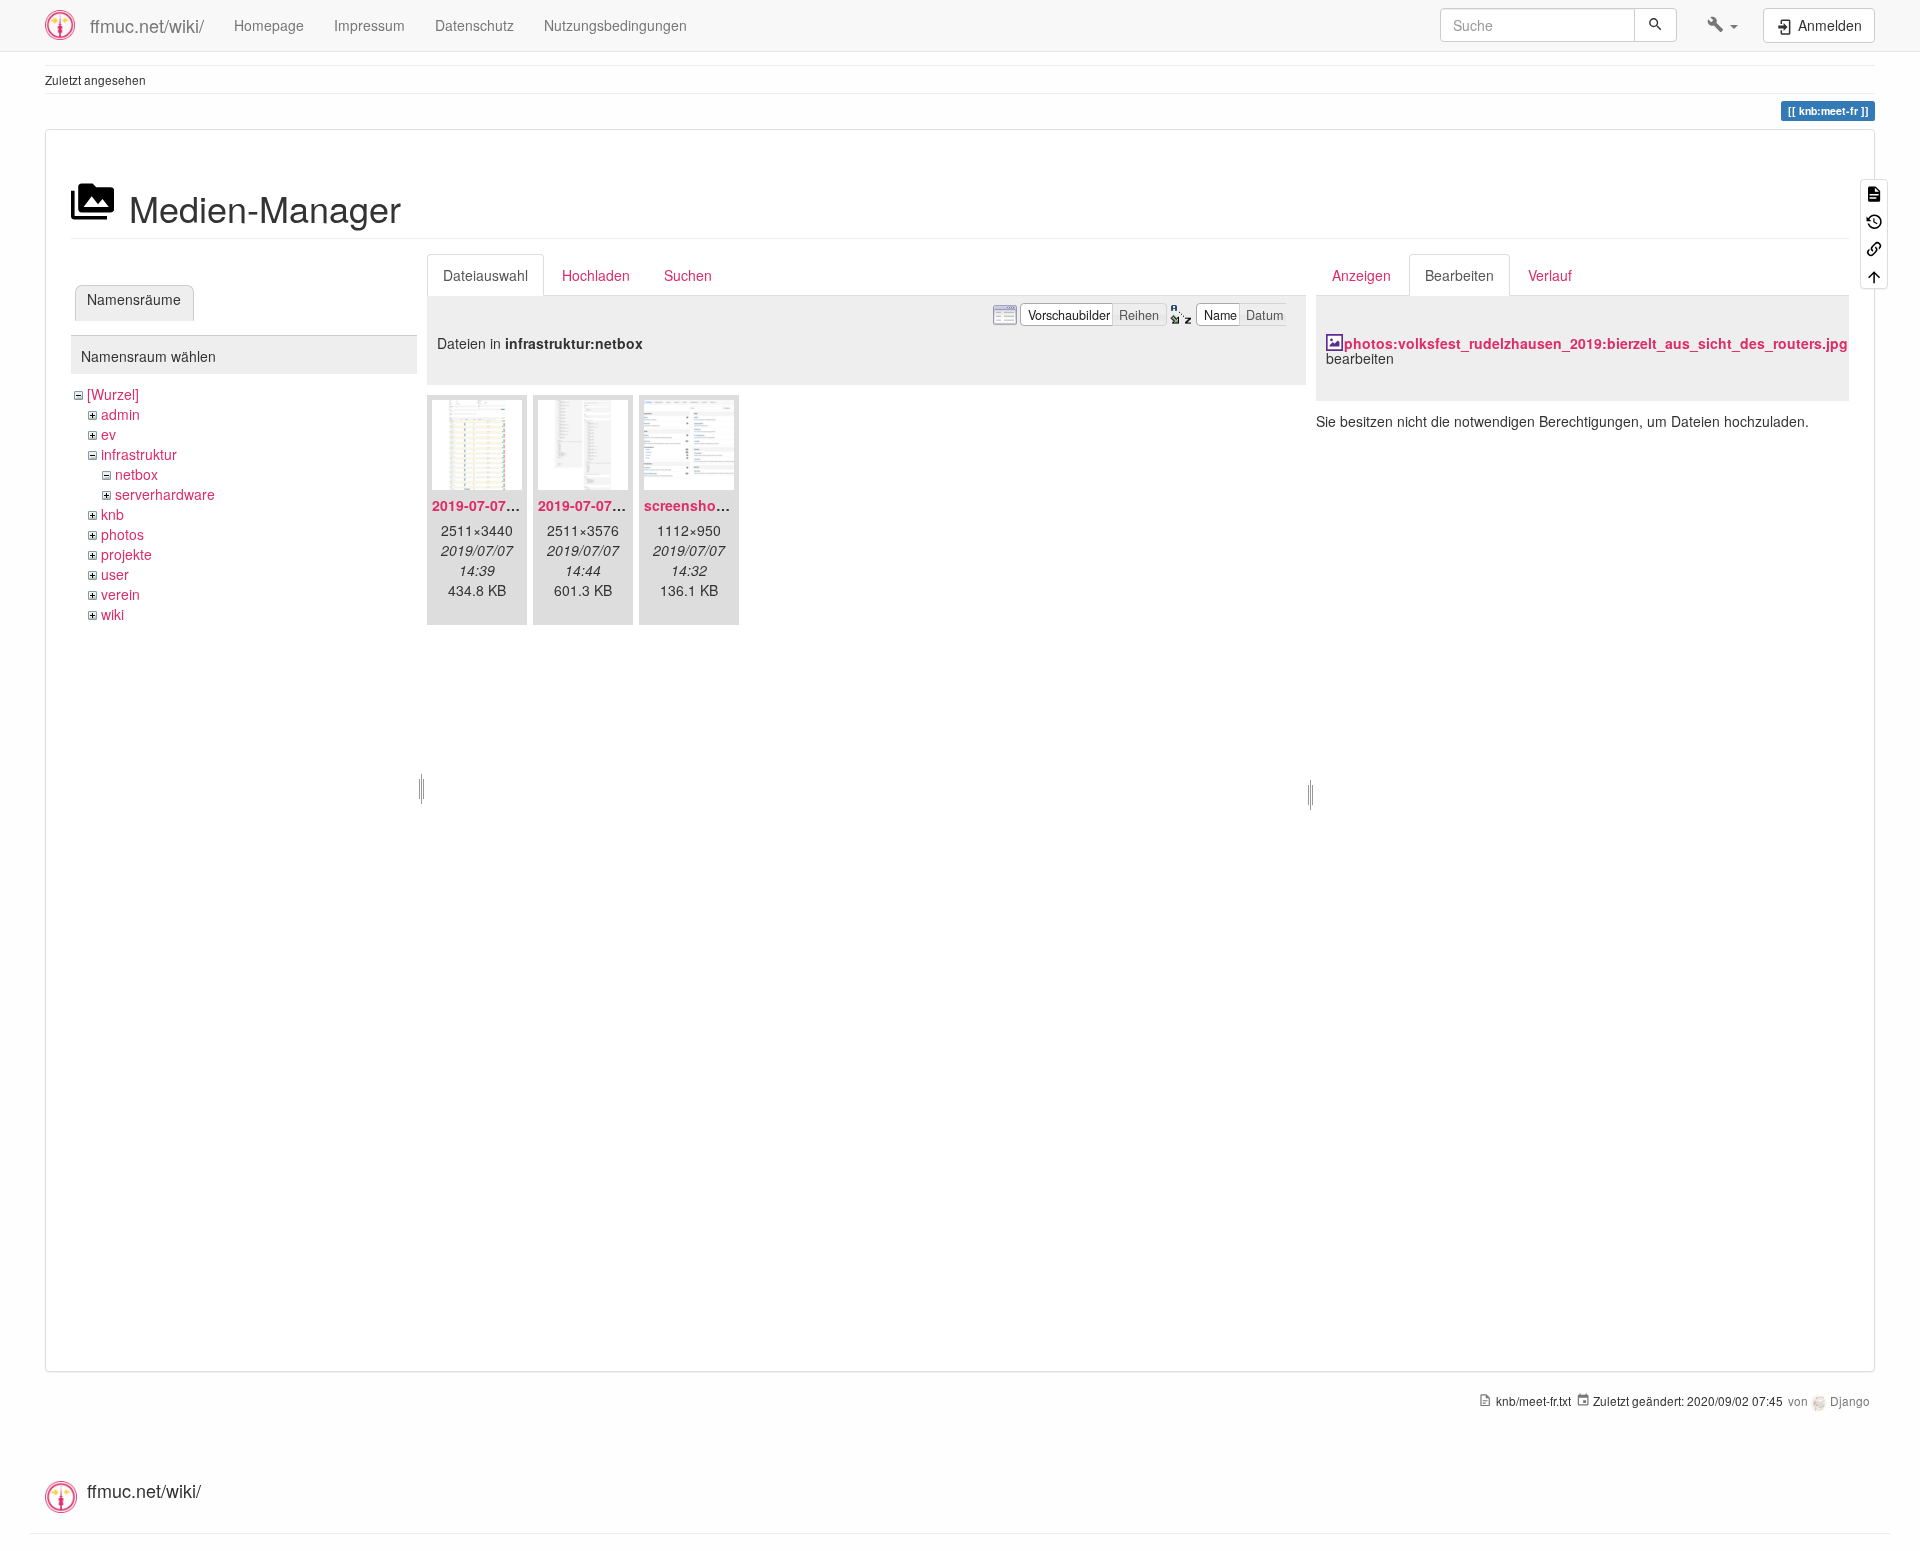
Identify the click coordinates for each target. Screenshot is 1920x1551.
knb (112, 514)
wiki (112, 614)
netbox (136, 474)
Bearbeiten (1459, 275)
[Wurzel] (113, 394)
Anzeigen (1361, 275)
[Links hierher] (1874, 247)
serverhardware (165, 494)
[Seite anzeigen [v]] (1874, 192)
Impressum (369, 25)
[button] (1722, 25)
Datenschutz (474, 25)
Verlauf (1550, 275)
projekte (126, 554)
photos (122, 534)
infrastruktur (139, 454)
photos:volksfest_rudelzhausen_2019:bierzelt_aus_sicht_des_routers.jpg (1596, 343)
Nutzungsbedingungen (615, 25)
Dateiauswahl (485, 275)
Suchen (688, 275)
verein (120, 594)
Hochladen (596, 275)
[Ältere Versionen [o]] (1874, 219)
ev (108, 434)
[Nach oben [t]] (1874, 274)
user (115, 574)
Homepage (269, 25)
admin (120, 414)
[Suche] (1655, 25)
